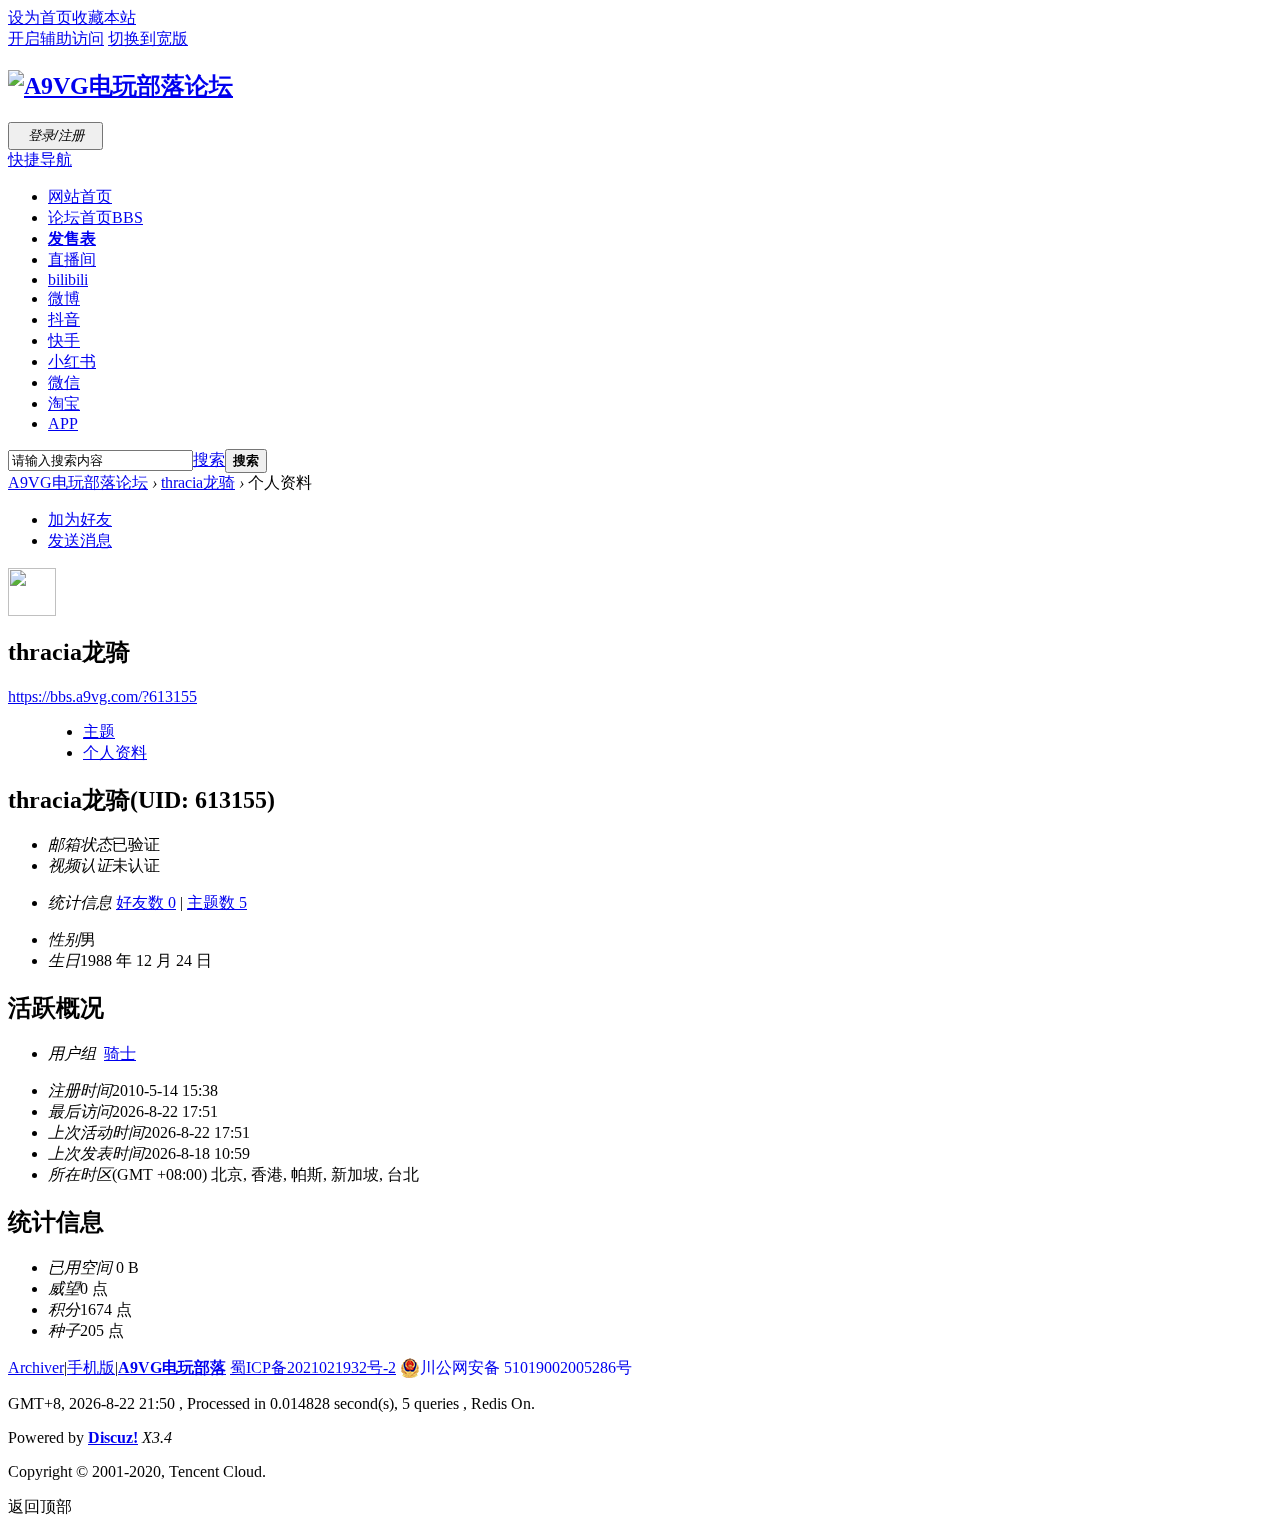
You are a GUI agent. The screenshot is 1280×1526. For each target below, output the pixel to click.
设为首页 (40, 17)
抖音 (64, 319)
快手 (64, 340)
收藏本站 (104, 17)
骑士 (120, 1053)
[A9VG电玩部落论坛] (120, 86)
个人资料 (115, 752)
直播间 (72, 259)
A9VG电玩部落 (172, 1367)
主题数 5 (217, 902)
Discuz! (113, 1437)
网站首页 (80, 196)
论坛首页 (95, 217)
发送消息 (80, 540)
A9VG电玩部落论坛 (78, 482)
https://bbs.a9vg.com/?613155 (102, 696)
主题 (99, 731)
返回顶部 (40, 1506)
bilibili (68, 279)
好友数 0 (146, 902)
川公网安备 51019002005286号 (526, 1367)
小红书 (72, 361)
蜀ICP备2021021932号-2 (313, 1367)
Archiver (36, 1367)
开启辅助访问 (56, 38)
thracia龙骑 (198, 482)
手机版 (91, 1367)
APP (63, 423)
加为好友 (80, 519)
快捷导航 (40, 159)
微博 (64, 298)
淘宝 (64, 403)
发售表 (72, 238)
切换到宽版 (148, 38)
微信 (64, 382)
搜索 (209, 459)
